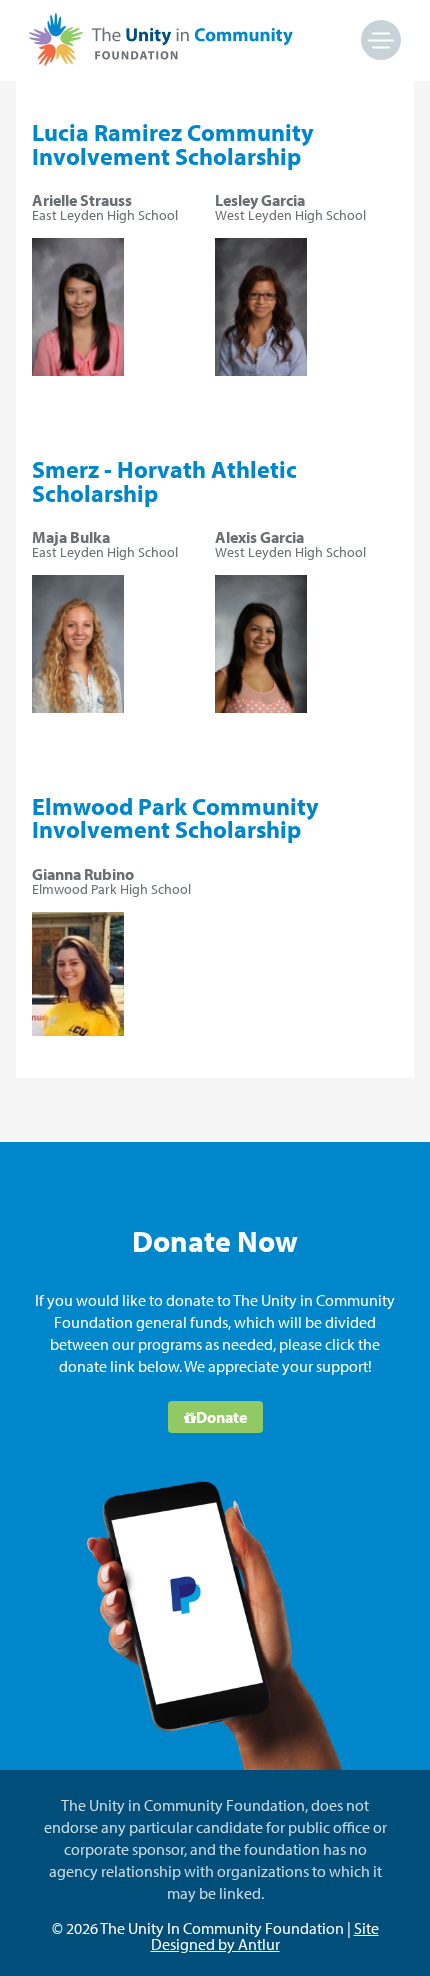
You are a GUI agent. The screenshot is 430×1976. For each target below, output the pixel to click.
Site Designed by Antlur (265, 1936)
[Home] (161, 60)
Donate (221, 1417)
